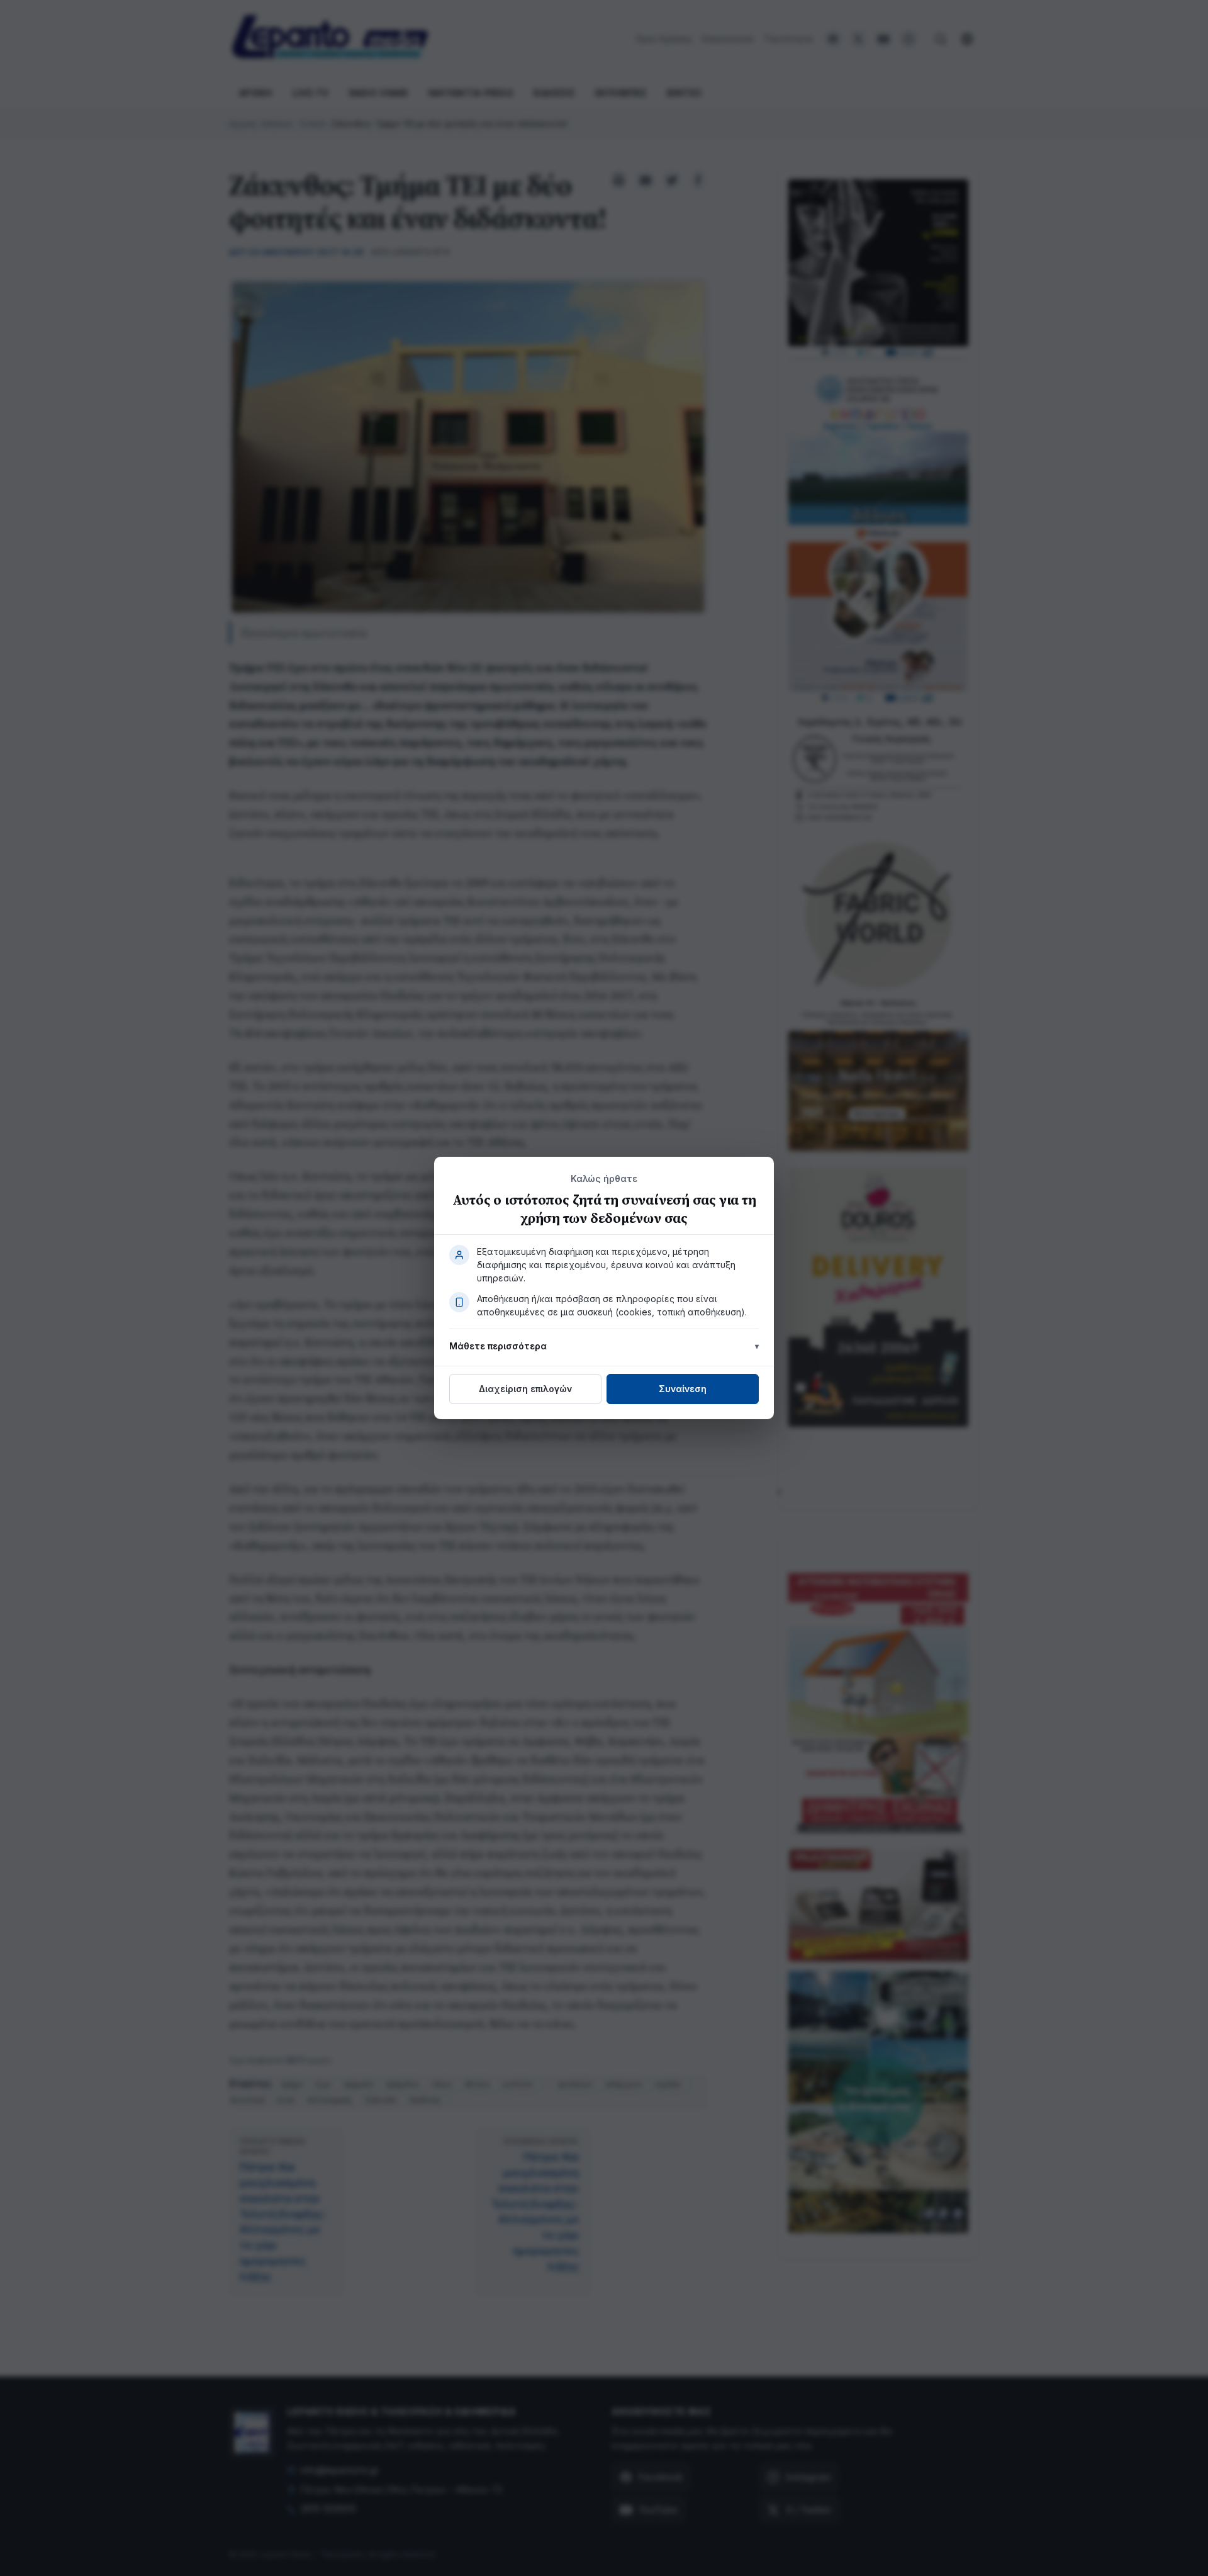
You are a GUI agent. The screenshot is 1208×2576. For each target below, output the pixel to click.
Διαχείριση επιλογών (525, 1389)
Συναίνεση (683, 1389)
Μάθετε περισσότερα (498, 1346)
